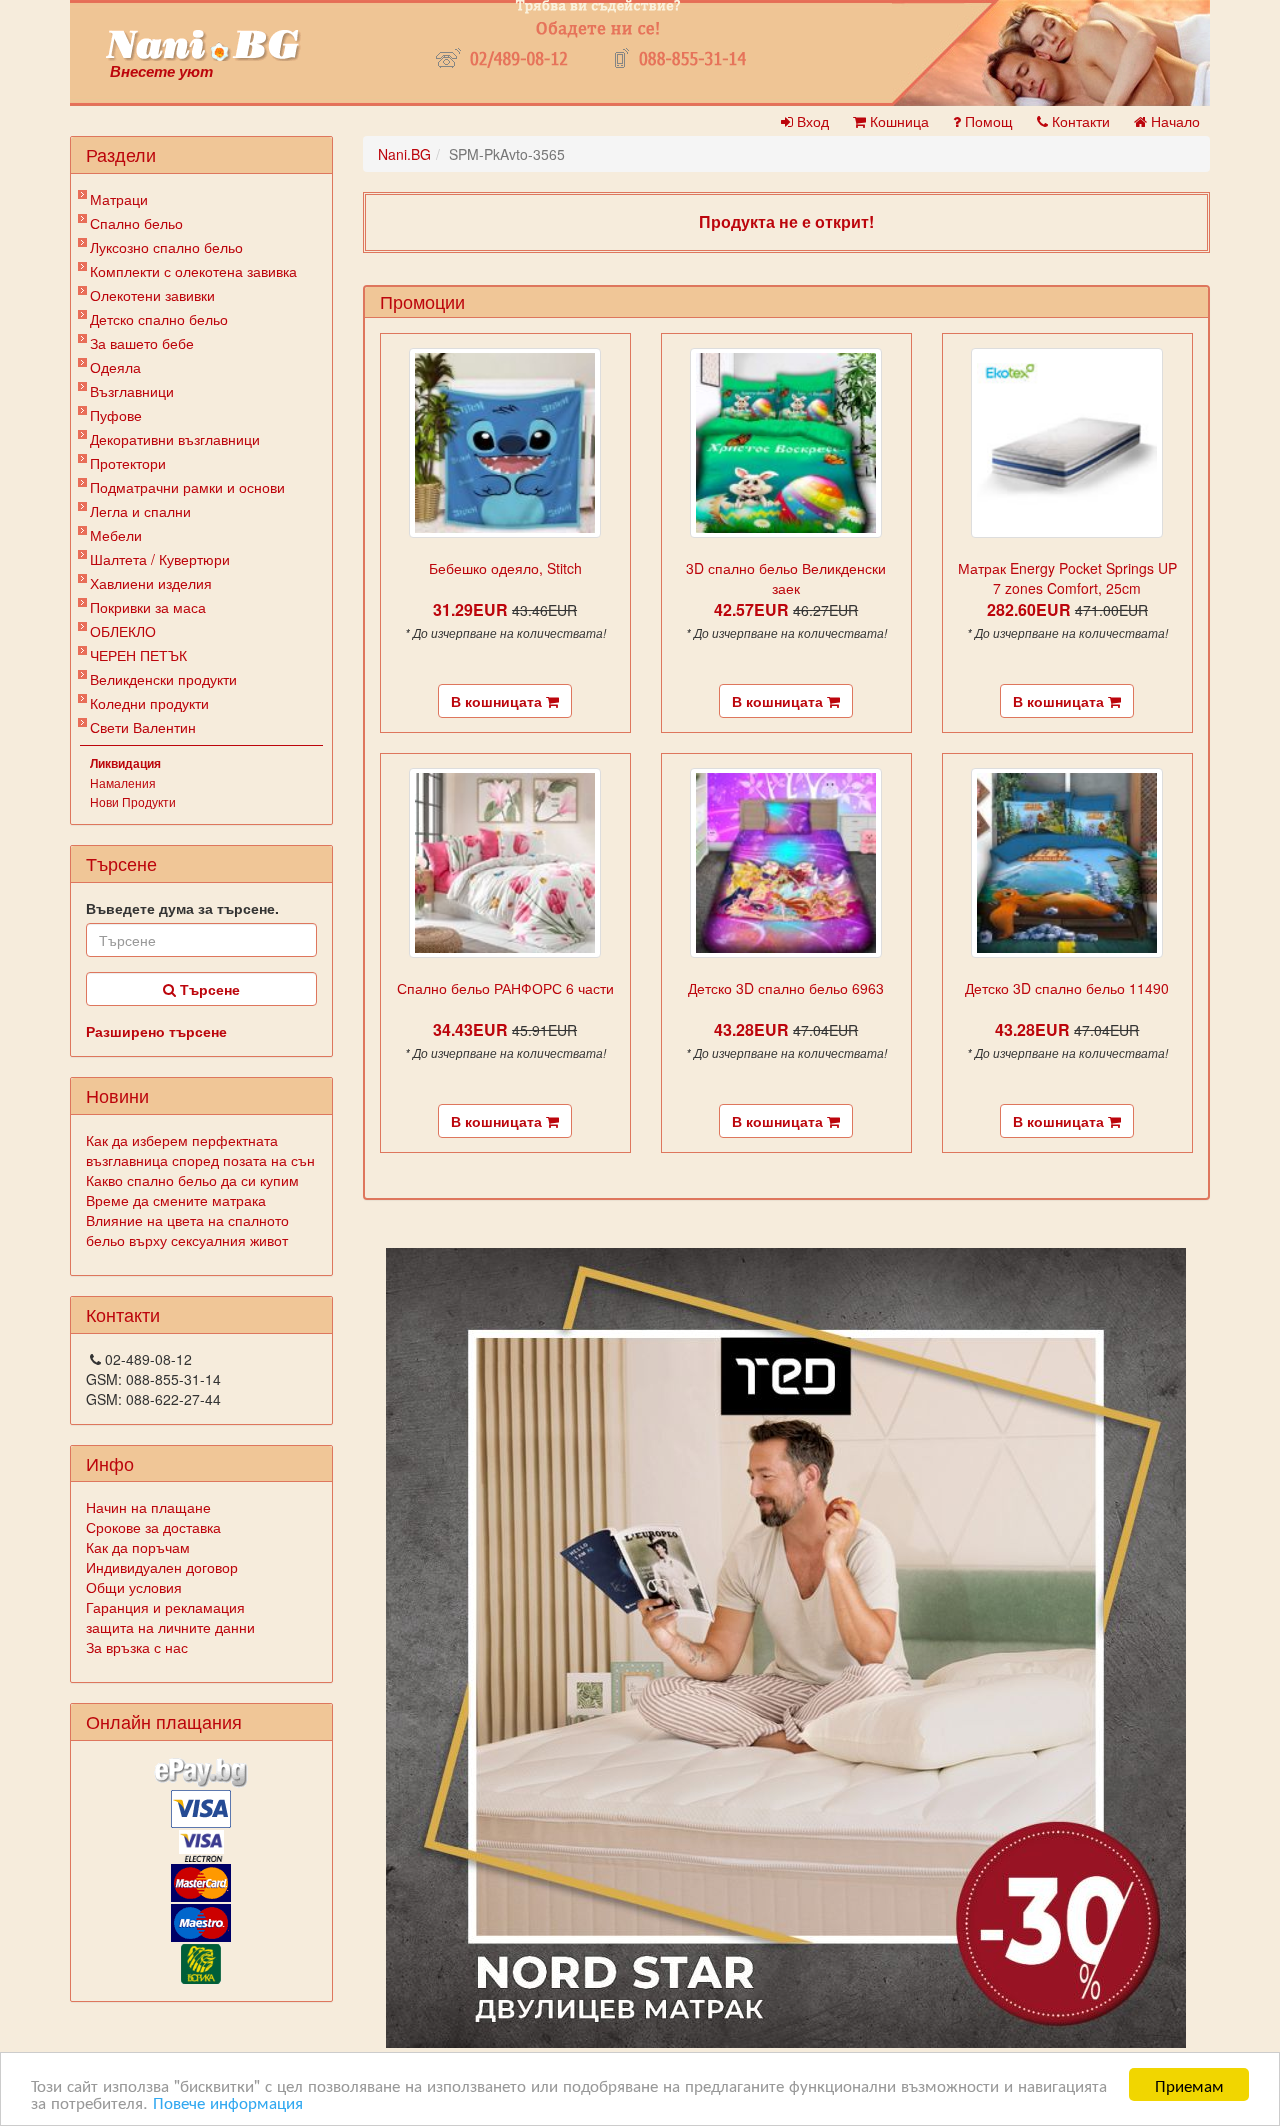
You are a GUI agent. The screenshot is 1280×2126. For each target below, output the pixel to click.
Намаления (123, 782)
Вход (811, 121)
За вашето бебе (142, 343)
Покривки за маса (148, 607)
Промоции (422, 301)
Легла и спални (140, 511)
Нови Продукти (133, 801)
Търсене (208, 989)
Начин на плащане (148, 1507)
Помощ (987, 121)
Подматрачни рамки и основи (187, 487)
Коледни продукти (149, 703)
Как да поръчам (138, 1547)
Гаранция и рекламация (165, 1607)
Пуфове (116, 415)
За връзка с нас (137, 1647)
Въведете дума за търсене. (182, 908)
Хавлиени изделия (151, 583)
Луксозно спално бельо (166, 247)
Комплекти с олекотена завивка (193, 271)
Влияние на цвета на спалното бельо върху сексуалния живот (187, 1230)
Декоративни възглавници (175, 439)
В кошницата (498, 701)
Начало (1173, 121)
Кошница (897, 121)
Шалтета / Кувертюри (160, 559)
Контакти (1079, 121)
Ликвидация (125, 763)
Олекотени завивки (152, 295)
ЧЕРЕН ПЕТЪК (138, 655)
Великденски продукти (163, 679)
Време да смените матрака (176, 1200)
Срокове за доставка (153, 1527)
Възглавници (132, 391)
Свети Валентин (143, 727)
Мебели (116, 535)
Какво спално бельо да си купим (192, 1180)
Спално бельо (136, 223)
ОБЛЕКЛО (123, 631)
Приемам (1189, 2084)
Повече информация (228, 2101)
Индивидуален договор (162, 1567)
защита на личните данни (170, 1627)
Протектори (128, 463)
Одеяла (115, 367)
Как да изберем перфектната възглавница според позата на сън (200, 1150)
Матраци (119, 199)
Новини (117, 1095)
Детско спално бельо (159, 319)
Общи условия (134, 1587)
